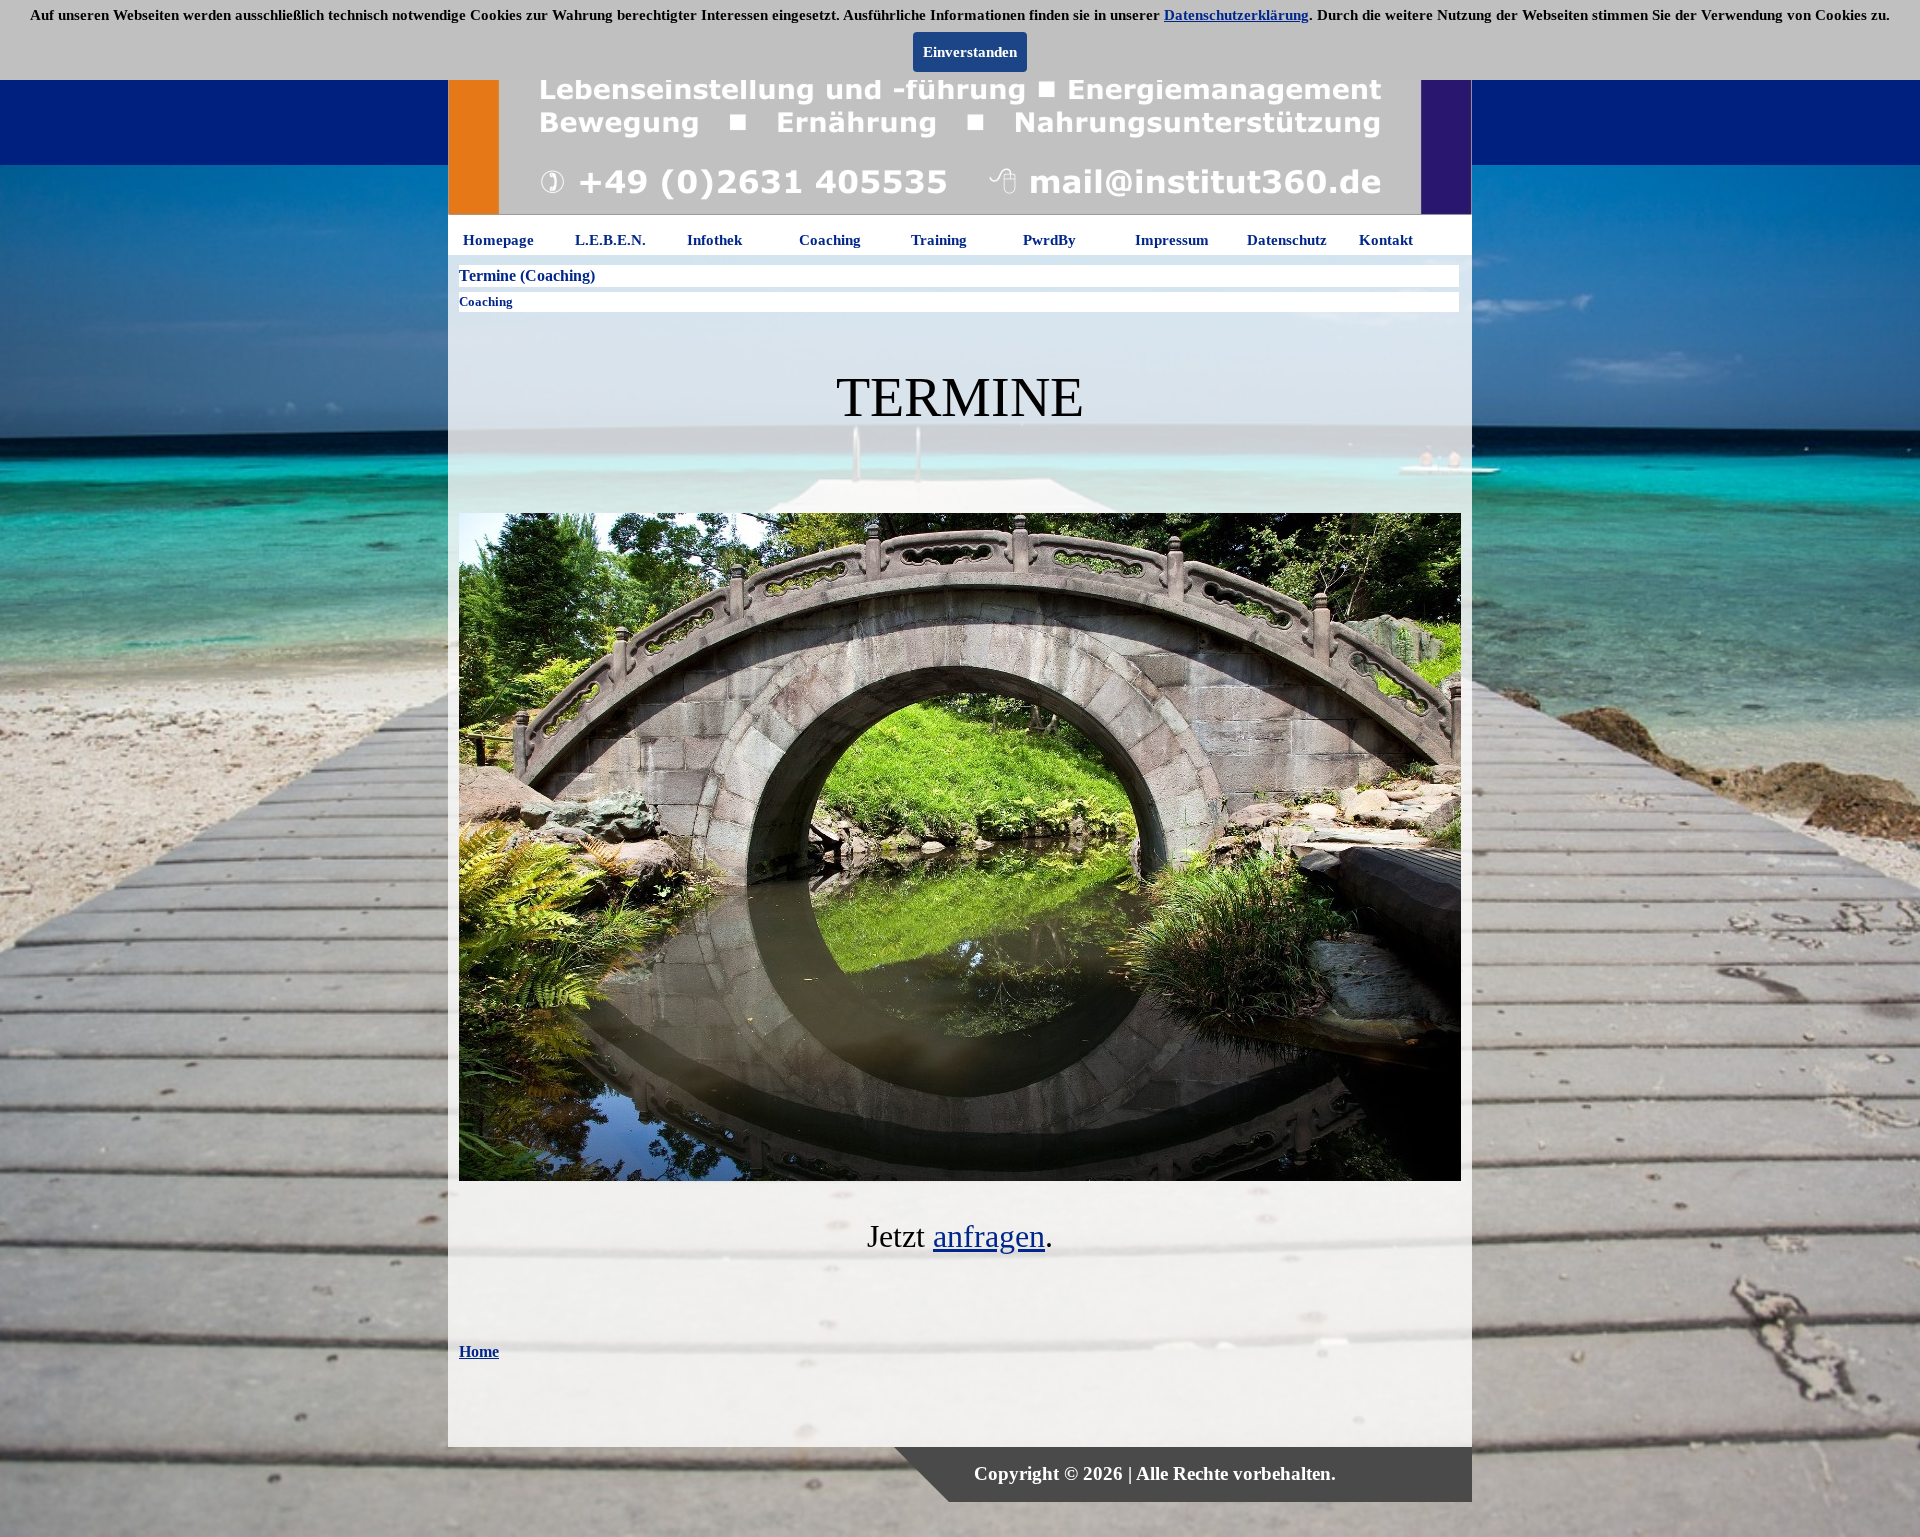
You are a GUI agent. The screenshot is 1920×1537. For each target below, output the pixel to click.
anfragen (989, 1236)
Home (479, 1351)
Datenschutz (1287, 240)
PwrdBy (1049, 240)
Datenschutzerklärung (1236, 15)
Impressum (1172, 240)
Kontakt (1386, 240)
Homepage (498, 240)
